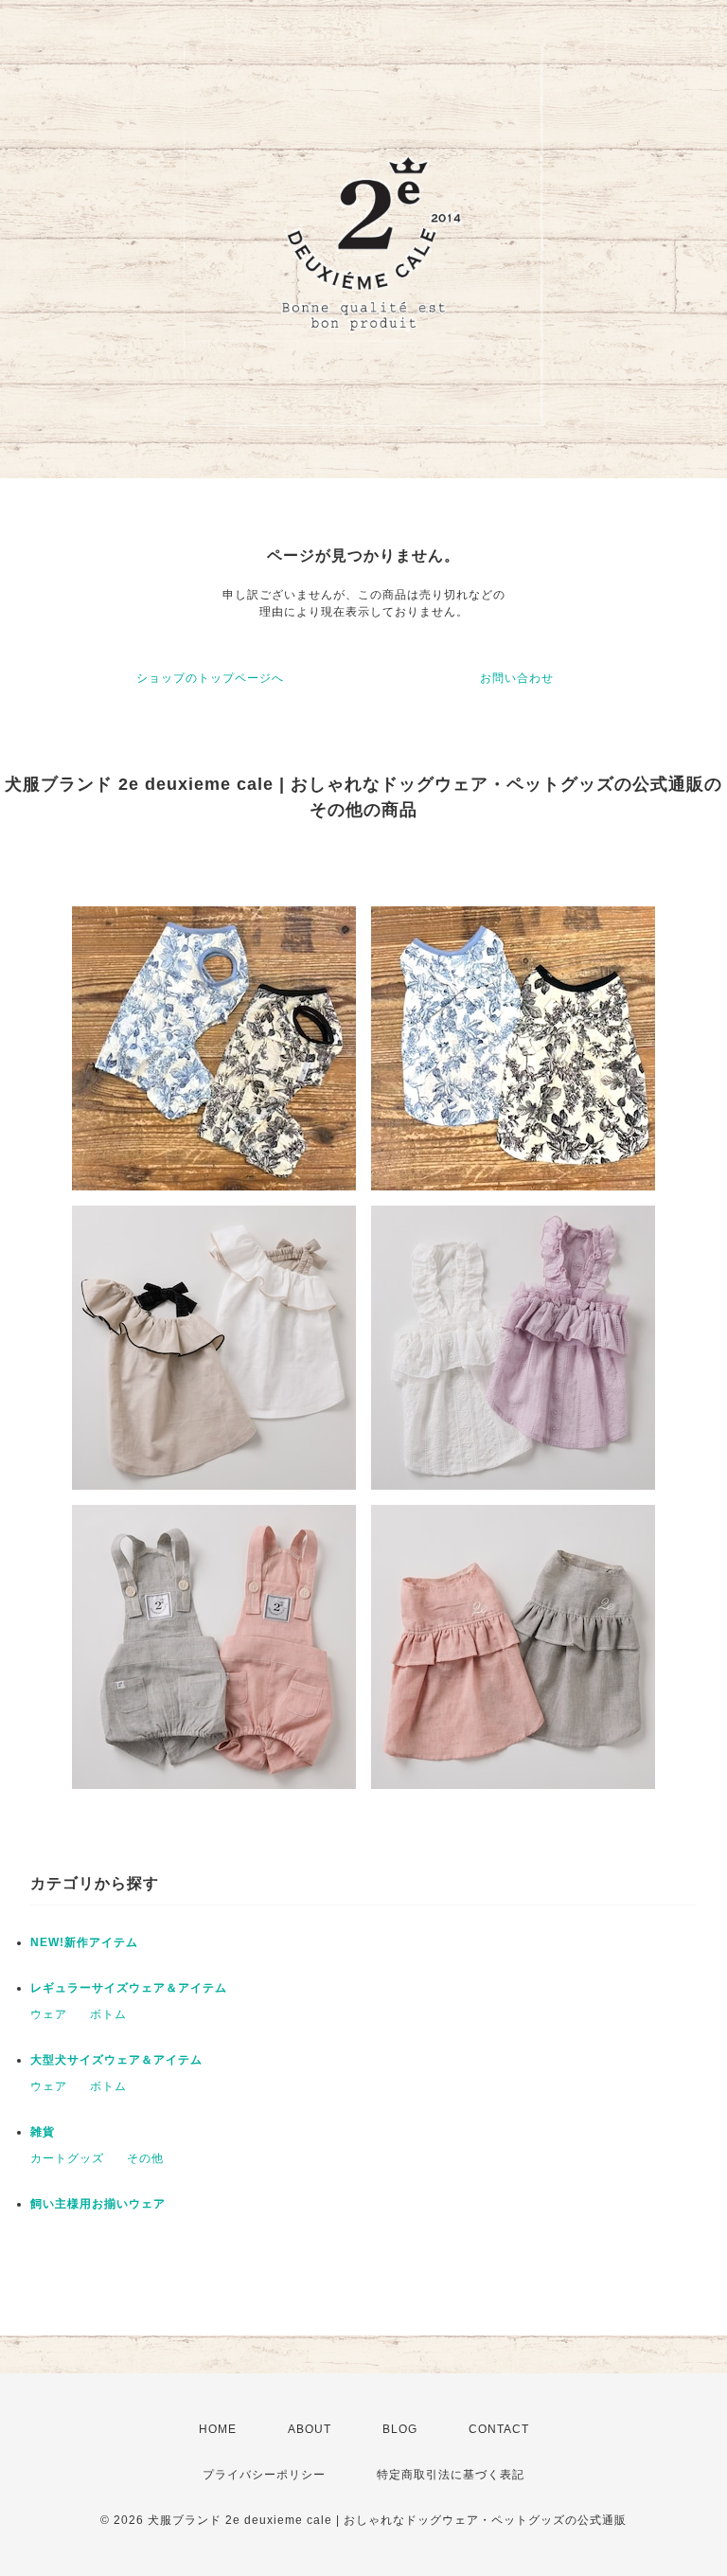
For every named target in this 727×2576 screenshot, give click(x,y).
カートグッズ (67, 2158)
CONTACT (499, 2429)
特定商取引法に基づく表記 (451, 2475)
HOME (218, 2429)
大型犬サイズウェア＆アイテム (116, 2060)
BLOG (400, 2429)
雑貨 (43, 2132)
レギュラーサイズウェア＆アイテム (129, 1988)
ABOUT (310, 2429)
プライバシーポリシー (264, 2475)
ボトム (108, 2014)
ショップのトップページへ (210, 678)
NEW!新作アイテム (84, 1942)
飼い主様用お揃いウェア (98, 2204)
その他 (145, 2158)
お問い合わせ (517, 678)
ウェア (49, 2014)
